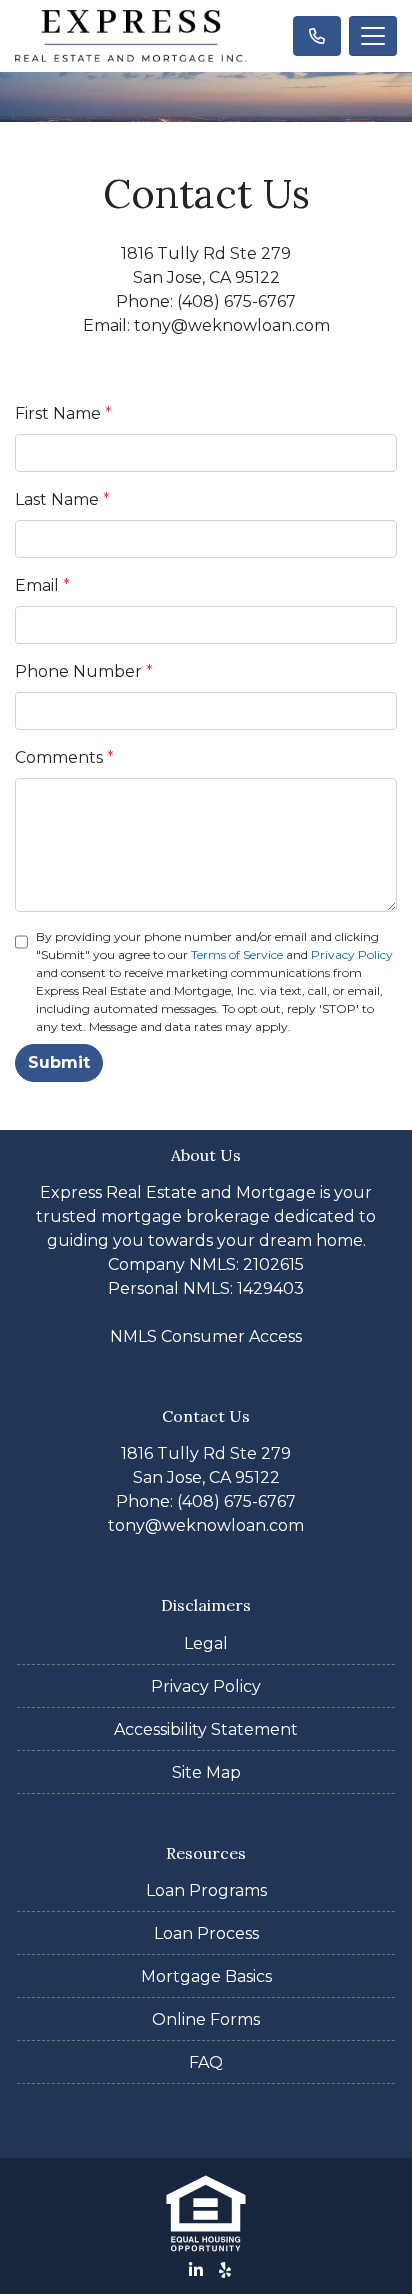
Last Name (62, 499)
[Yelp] (225, 2270)
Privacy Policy (352, 954)
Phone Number (84, 671)
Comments (64, 757)
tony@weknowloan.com (206, 1525)
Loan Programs (206, 1890)
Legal (206, 1643)
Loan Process (206, 1933)
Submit (59, 1062)
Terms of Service (237, 954)
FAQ (206, 2062)
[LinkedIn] (196, 2270)
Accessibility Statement (206, 1729)
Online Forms (206, 2019)
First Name (63, 413)
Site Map (206, 1772)
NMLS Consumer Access (206, 1336)
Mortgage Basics (206, 1976)
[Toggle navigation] (373, 36)
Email (42, 585)
